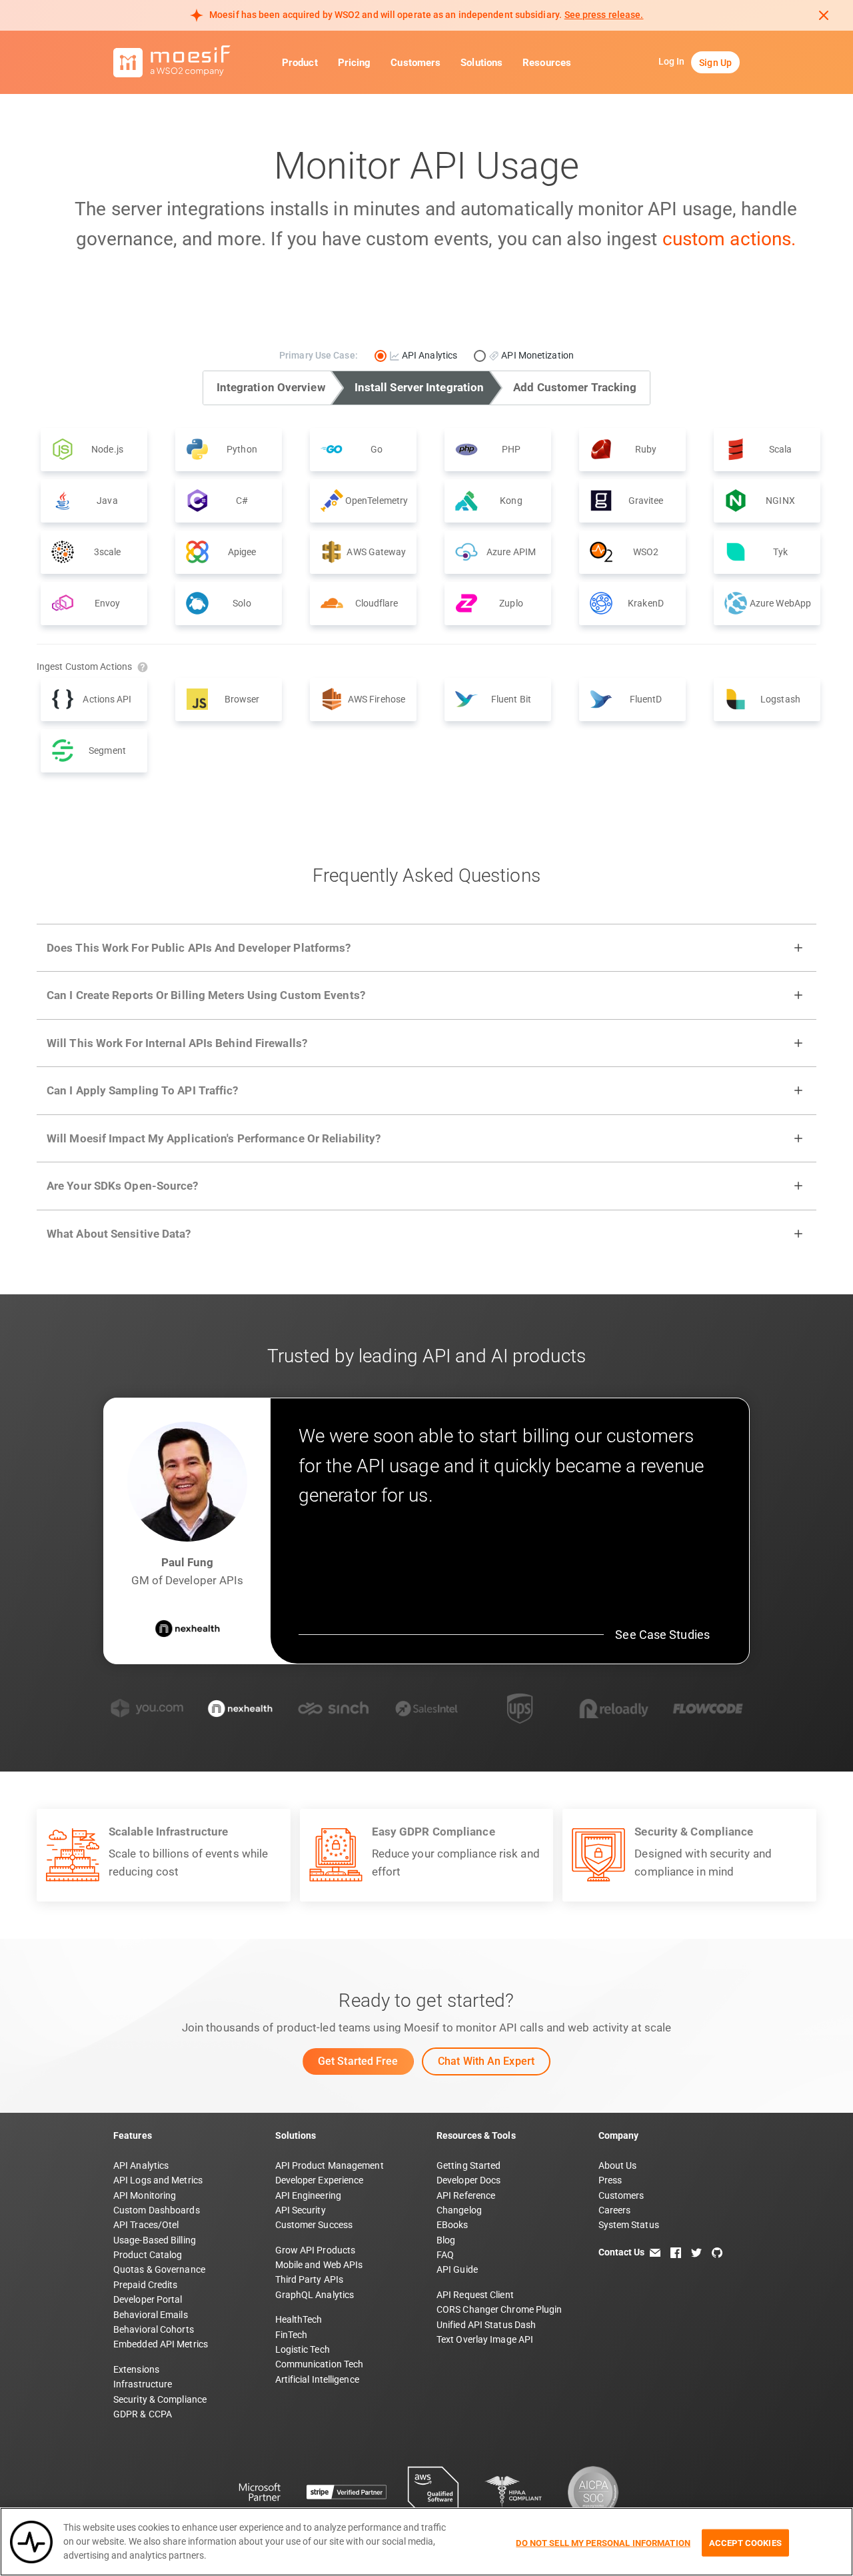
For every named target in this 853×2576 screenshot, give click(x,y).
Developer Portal (148, 2299)
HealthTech (299, 2319)
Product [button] (300, 63)
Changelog (459, 2210)
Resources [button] (547, 63)
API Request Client (475, 2295)
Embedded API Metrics (161, 2344)
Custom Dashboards (157, 2210)
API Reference (466, 2195)
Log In (672, 61)
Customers (416, 63)
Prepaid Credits (146, 2285)
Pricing (355, 63)
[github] (717, 2252)
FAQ (445, 2255)
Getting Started (469, 2165)
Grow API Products (316, 2250)
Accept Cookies (745, 2542)
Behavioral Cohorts (154, 2329)
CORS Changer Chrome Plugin (499, 2309)
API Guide (457, 2269)
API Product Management (330, 2165)
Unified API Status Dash (486, 2325)
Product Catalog (148, 2255)
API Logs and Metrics (158, 2180)
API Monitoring (145, 2195)
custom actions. (729, 239)
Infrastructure (143, 2384)
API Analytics (141, 2165)
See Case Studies (662, 1635)
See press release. (604, 15)
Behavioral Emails (151, 2315)
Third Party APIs (310, 2279)
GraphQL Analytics (315, 2295)
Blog (446, 2240)
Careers (615, 2210)
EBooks (452, 2225)
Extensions (136, 2369)
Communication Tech (320, 2364)
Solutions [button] (481, 63)
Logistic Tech (303, 2349)
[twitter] (696, 2252)
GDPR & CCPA (143, 2414)
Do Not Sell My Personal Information (603, 2542)
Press (610, 2180)
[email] (655, 2252)
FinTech (292, 2335)
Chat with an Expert (486, 2061)
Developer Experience (320, 2180)
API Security (301, 2210)
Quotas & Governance (159, 2269)
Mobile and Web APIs (319, 2265)
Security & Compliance (160, 2399)
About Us (618, 2165)
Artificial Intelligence (317, 2379)
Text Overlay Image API (485, 2339)
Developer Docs (468, 2180)
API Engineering (309, 2195)
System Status (629, 2225)
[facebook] (676, 2252)
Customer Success (314, 2225)
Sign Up (715, 63)
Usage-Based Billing (155, 2240)
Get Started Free (358, 2061)
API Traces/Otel (146, 2225)
